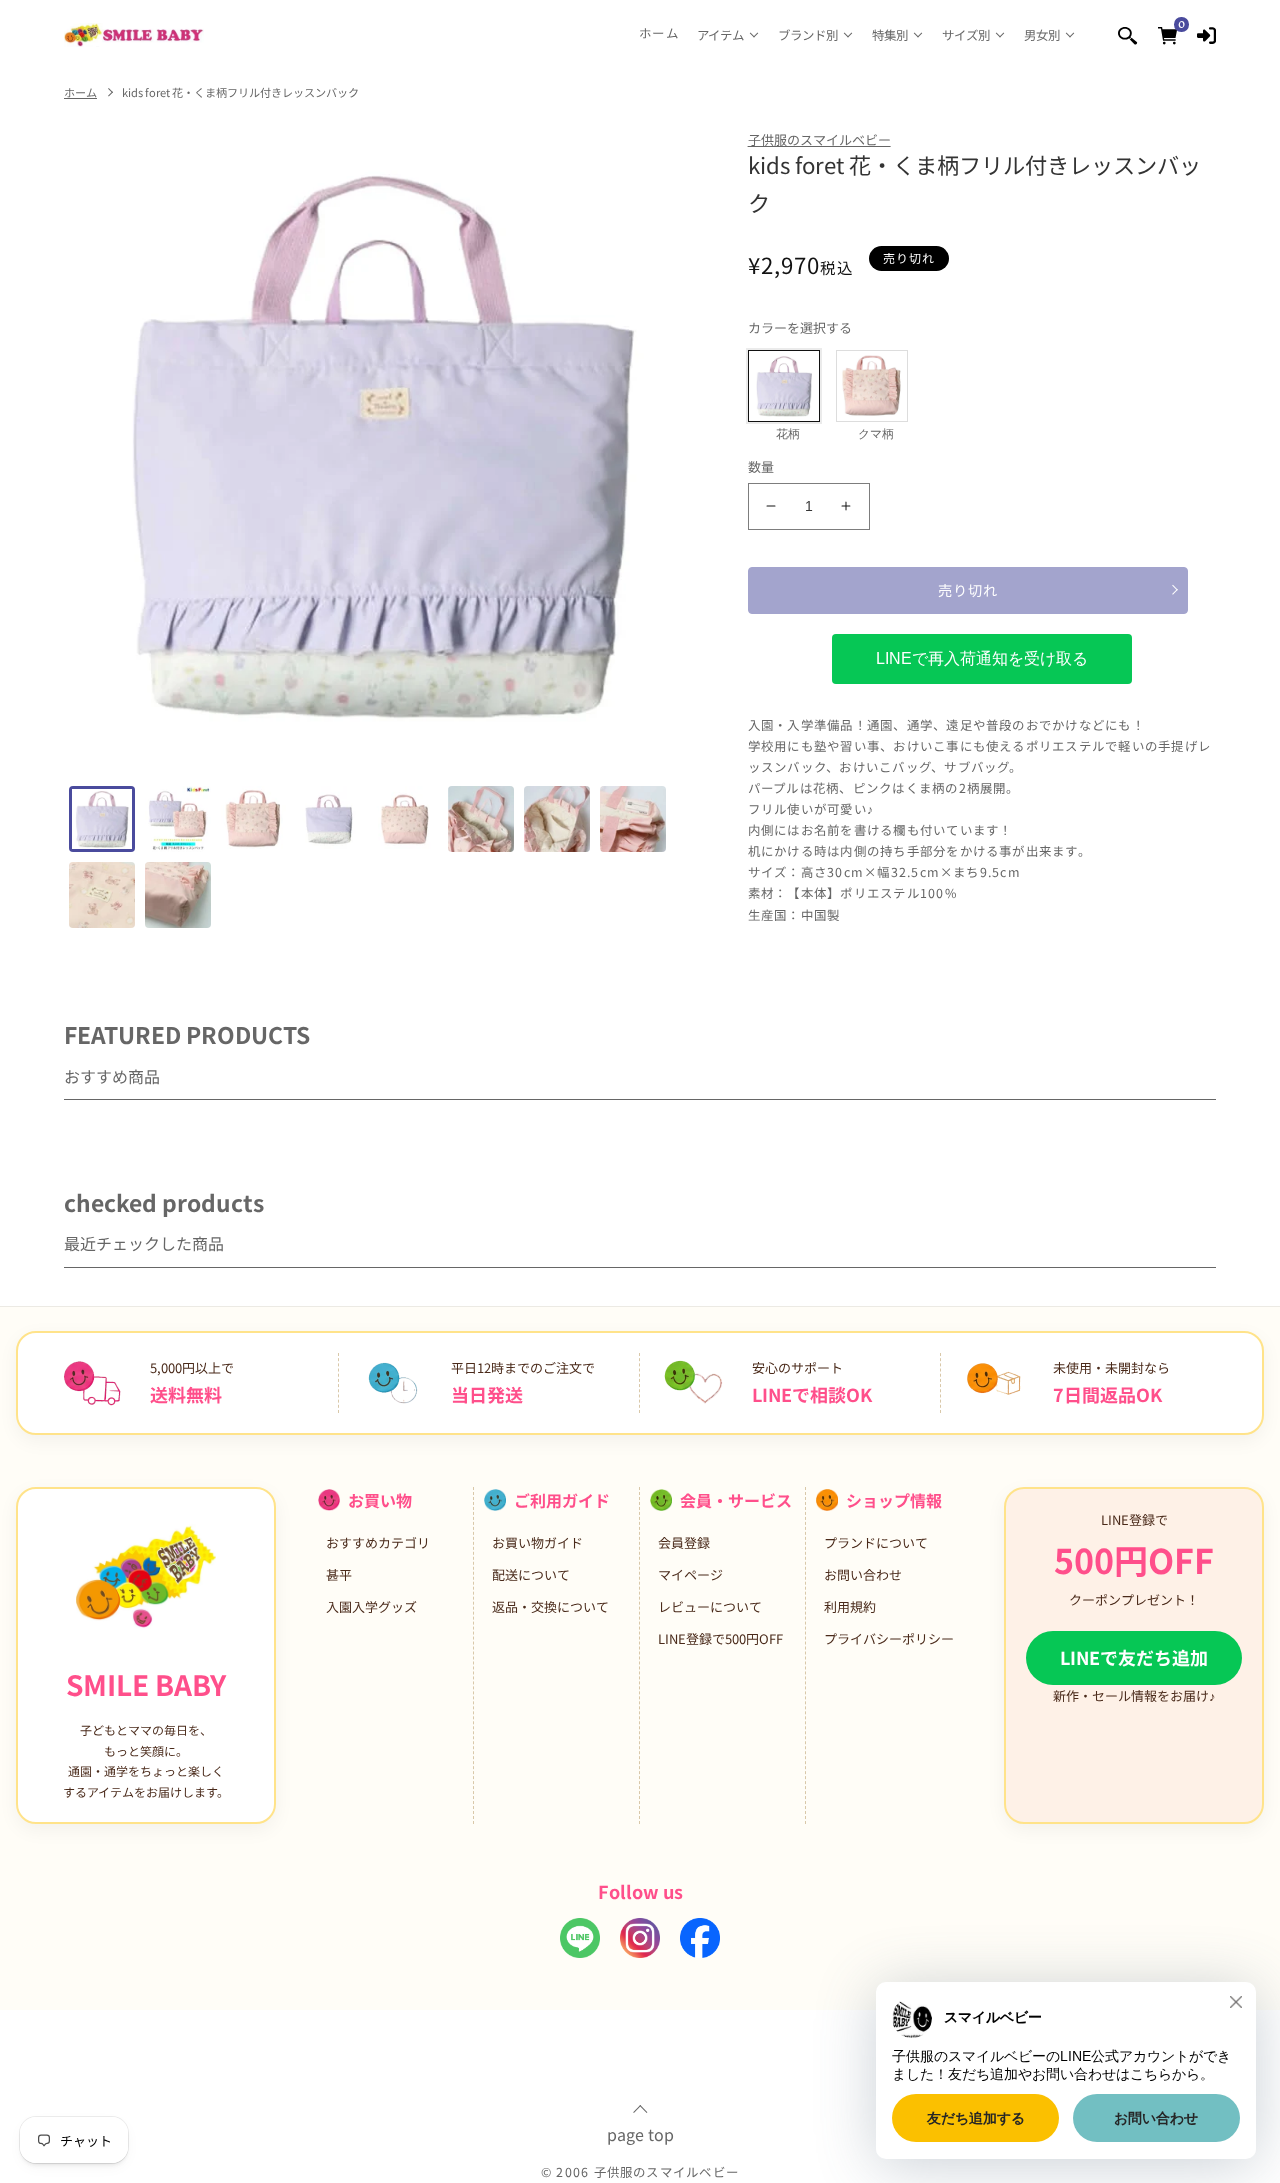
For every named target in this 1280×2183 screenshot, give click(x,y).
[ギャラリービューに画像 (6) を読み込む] (481, 819)
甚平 (339, 1574)
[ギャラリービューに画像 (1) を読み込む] (102, 819)
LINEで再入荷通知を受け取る (982, 658)
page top (640, 2132)
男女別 (1042, 35)
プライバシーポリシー (889, 1638)
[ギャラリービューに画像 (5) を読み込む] (405, 819)
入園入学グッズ (371, 1606)
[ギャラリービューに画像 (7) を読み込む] (557, 819)
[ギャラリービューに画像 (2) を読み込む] (178, 819)
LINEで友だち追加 (1134, 1657)
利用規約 (850, 1606)
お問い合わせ (863, 1574)
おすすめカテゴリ (378, 1542)
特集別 (890, 35)
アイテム (720, 35)
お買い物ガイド (537, 1542)
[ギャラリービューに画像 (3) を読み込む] (254, 819)
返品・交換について (550, 1606)
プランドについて (876, 1542)
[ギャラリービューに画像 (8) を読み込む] (633, 819)
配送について (531, 1574)
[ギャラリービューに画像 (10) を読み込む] (178, 895)
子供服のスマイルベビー (819, 139)
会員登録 (684, 1542)
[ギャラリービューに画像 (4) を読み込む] (329, 819)
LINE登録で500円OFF (720, 1638)
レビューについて (710, 1606)
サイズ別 (966, 35)
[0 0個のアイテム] (1167, 34)
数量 (761, 466)
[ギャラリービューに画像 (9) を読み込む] (102, 895)
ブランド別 (808, 35)
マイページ (690, 1574)
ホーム (659, 33)
